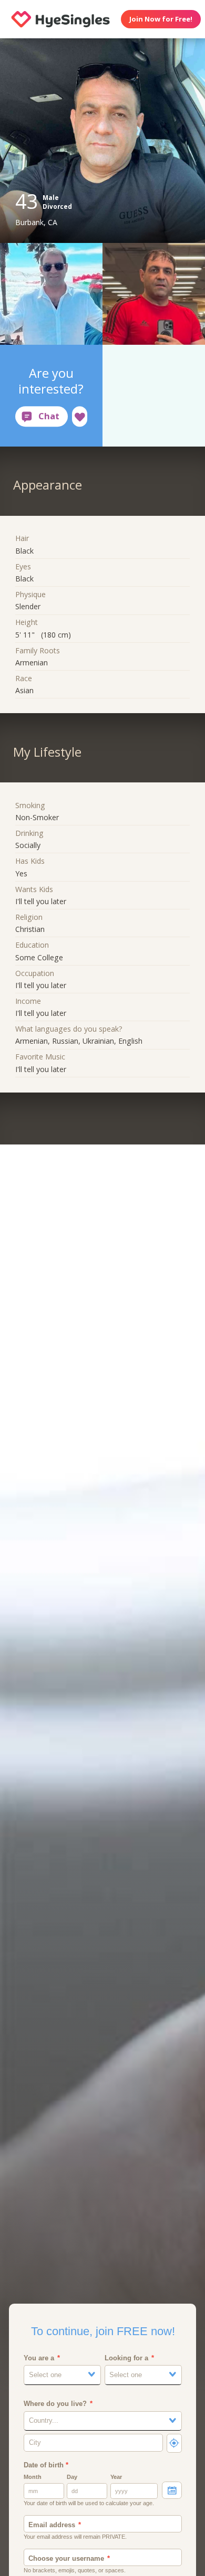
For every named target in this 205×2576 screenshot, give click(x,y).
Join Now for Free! (161, 19)
